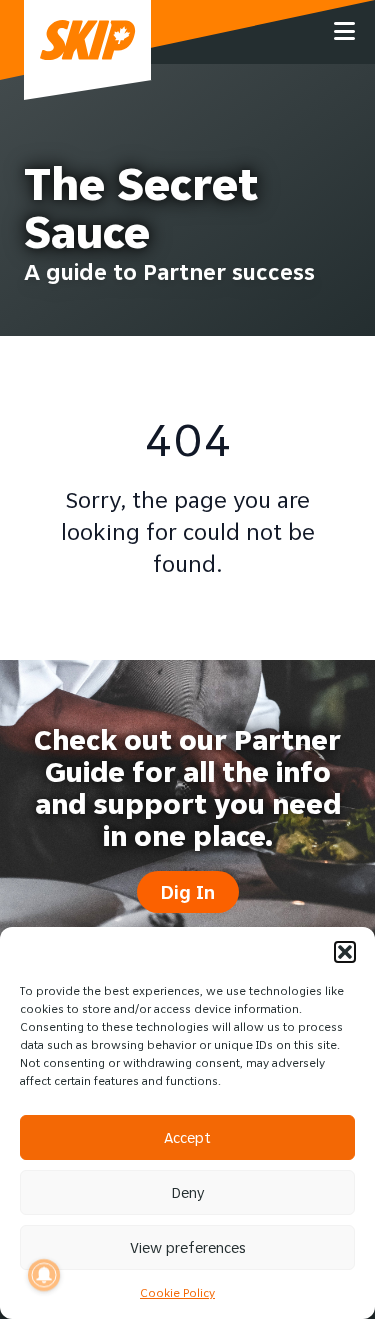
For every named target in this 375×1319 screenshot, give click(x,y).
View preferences (188, 1247)
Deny (188, 1192)
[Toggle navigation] (344, 32)
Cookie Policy (177, 1292)
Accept (187, 1137)
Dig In (188, 892)
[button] (345, 952)
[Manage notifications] (44, 1275)
